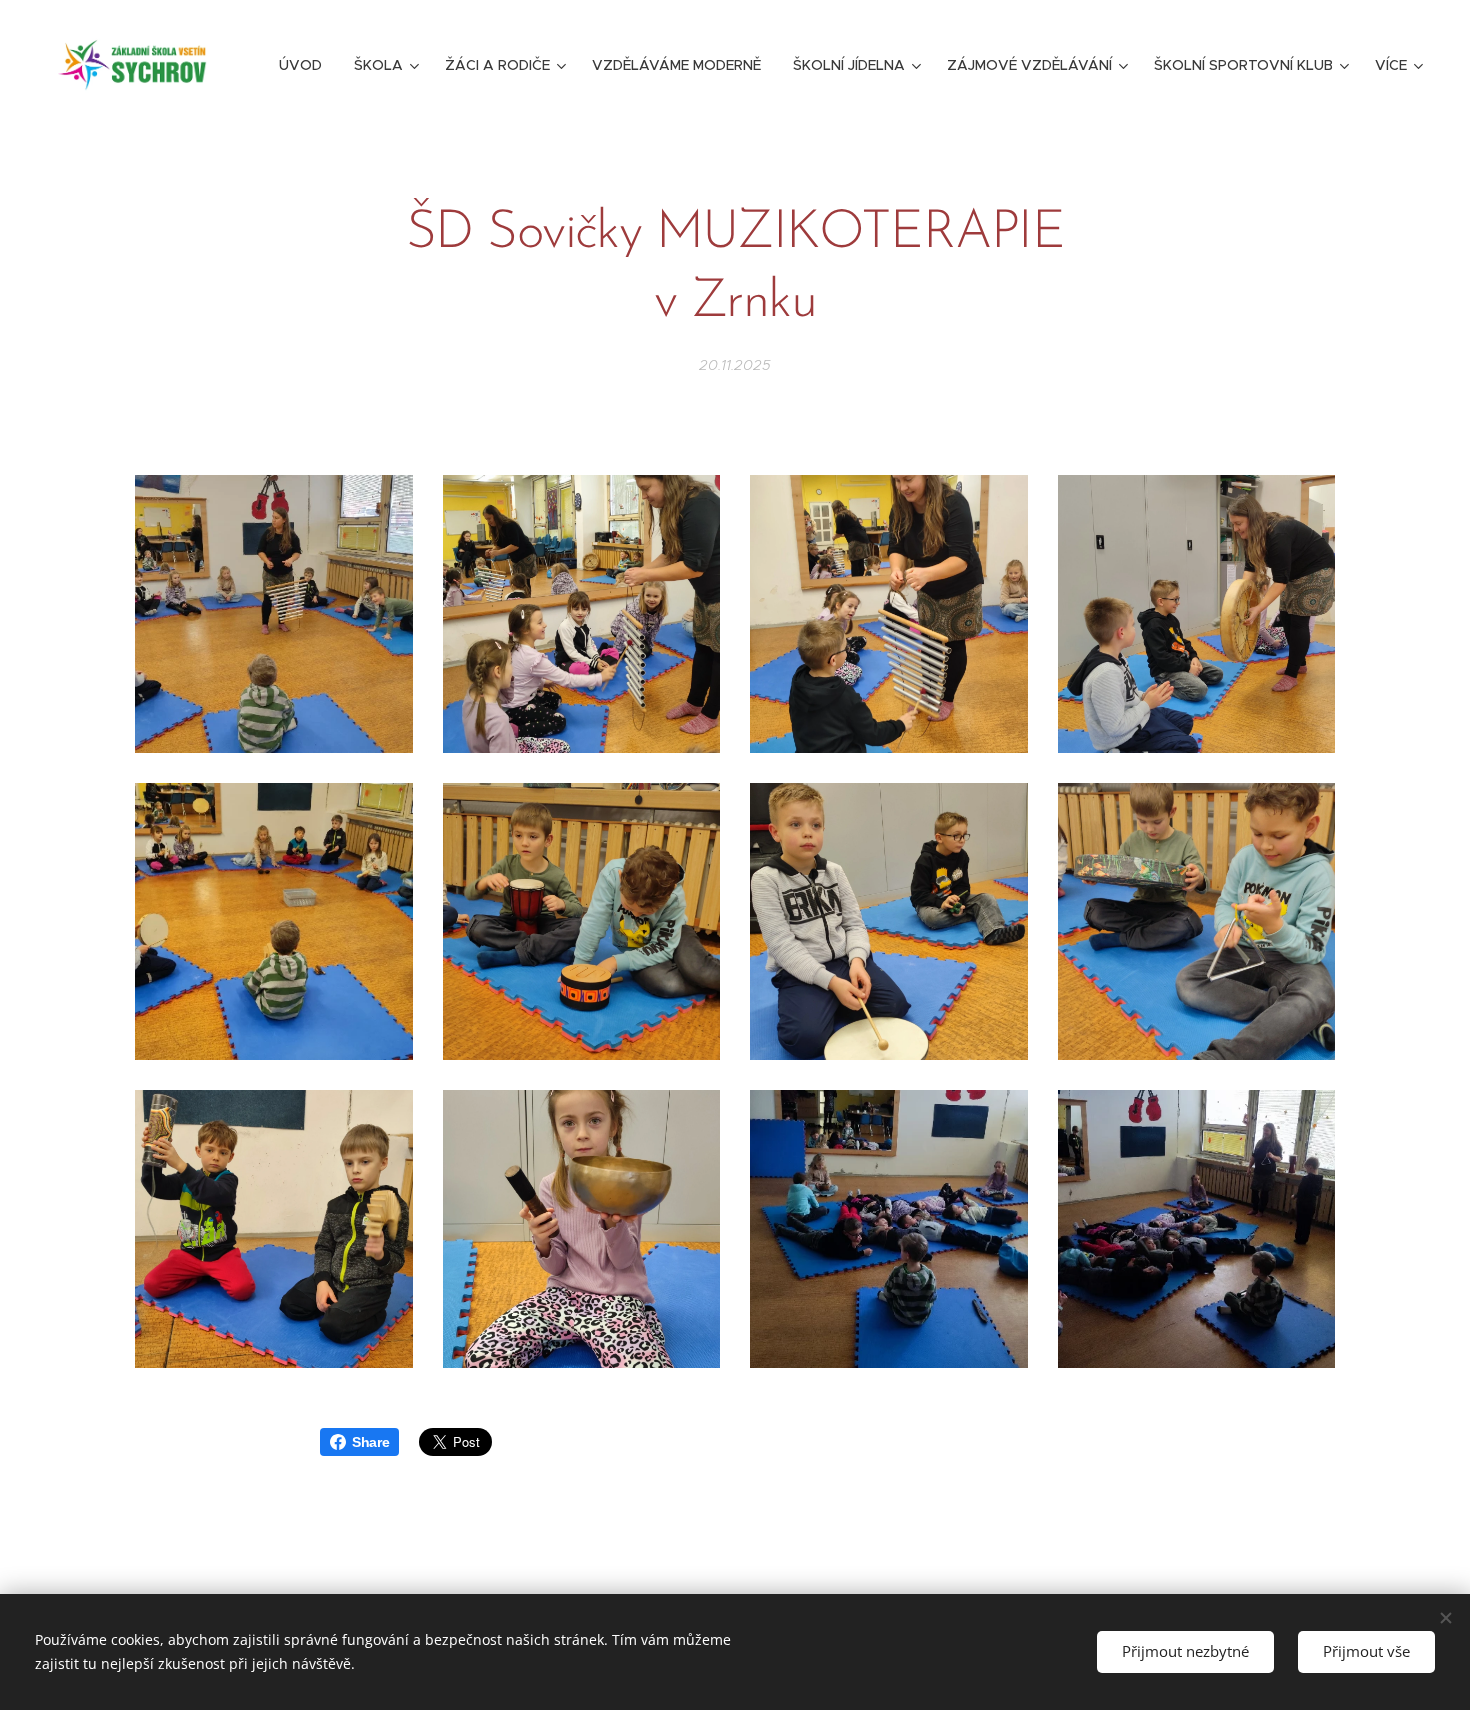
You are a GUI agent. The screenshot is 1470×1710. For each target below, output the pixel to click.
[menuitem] (306, 65)
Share (370, 1442)
